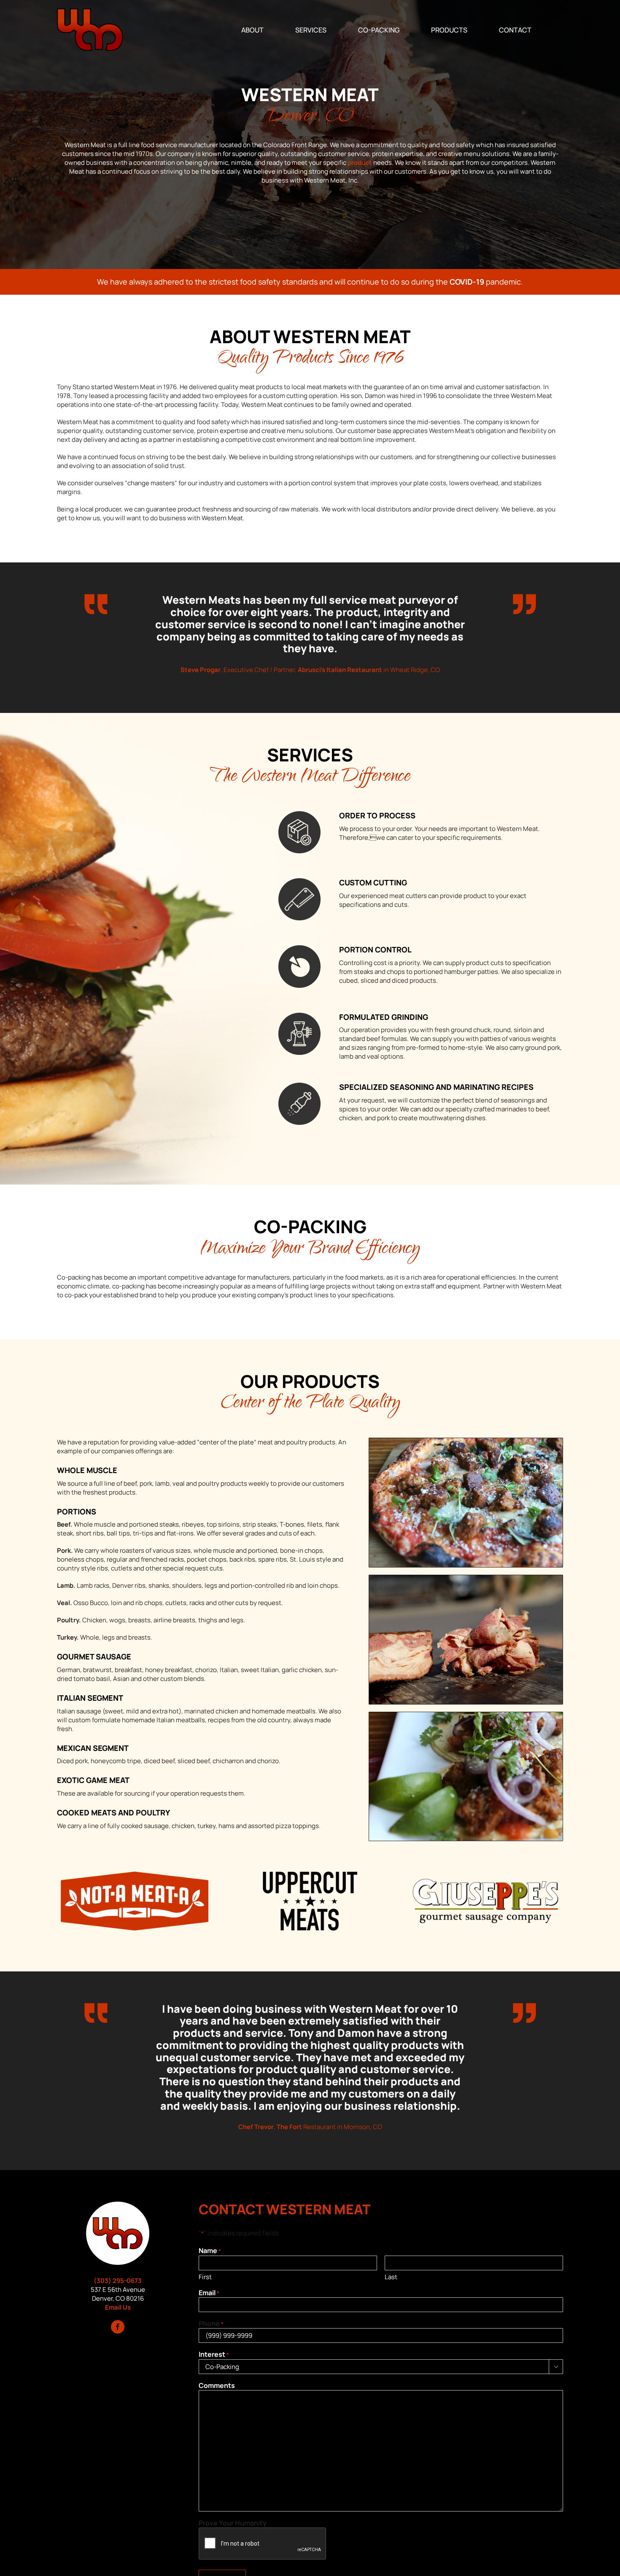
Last (391, 2277)
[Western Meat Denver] (118, 2205)
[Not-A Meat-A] (135, 1875)
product (360, 163)
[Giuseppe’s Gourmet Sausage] (485, 1875)
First (205, 2277)
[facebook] (118, 2327)
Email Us (118, 2307)
